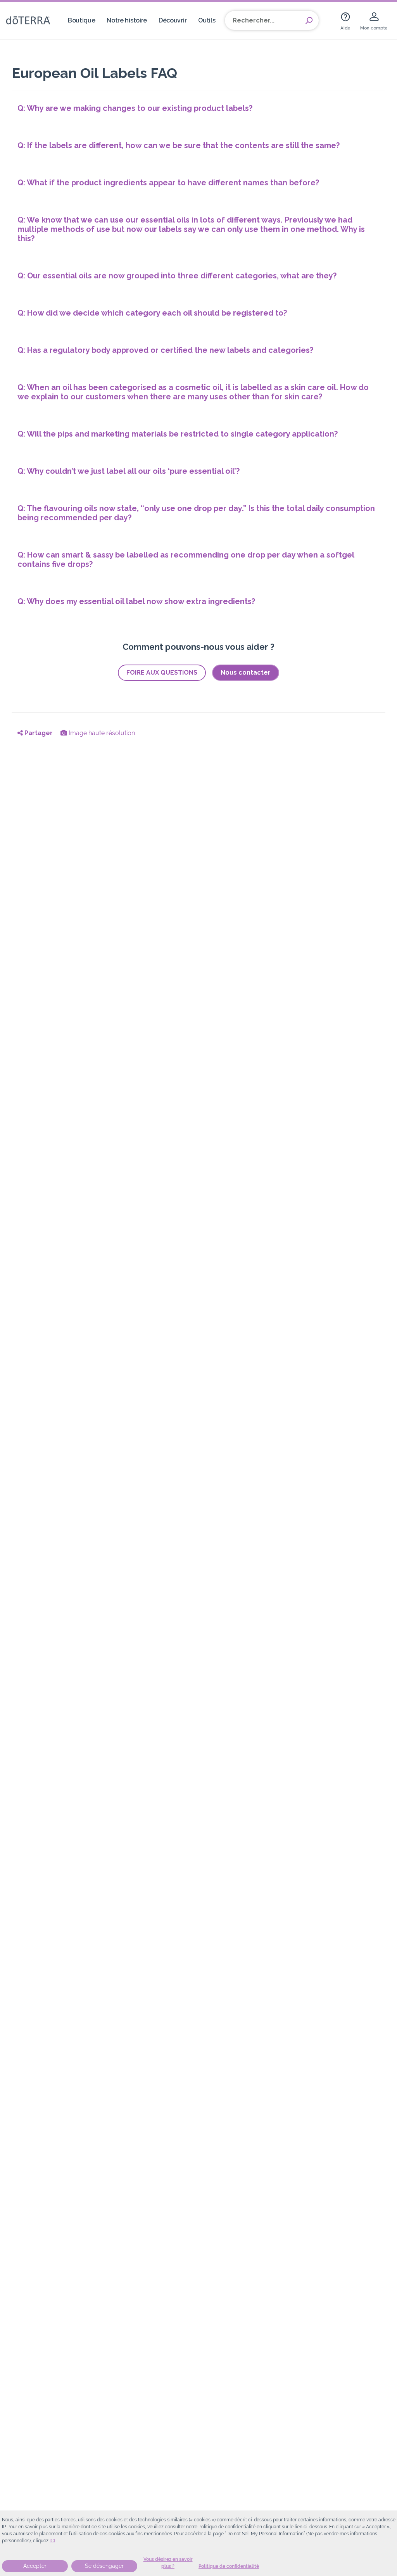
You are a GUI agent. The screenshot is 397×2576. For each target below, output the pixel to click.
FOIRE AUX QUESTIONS (162, 672)
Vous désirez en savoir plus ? (168, 2563)
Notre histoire (127, 20)
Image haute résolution (101, 733)
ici (52, 2541)
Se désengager (104, 2566)
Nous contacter (246, 672)
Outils (207, 20)
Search (309, 21)
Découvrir (173, 20)
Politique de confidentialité (229, 2566)
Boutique (82, 20)
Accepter (35, 2566)
